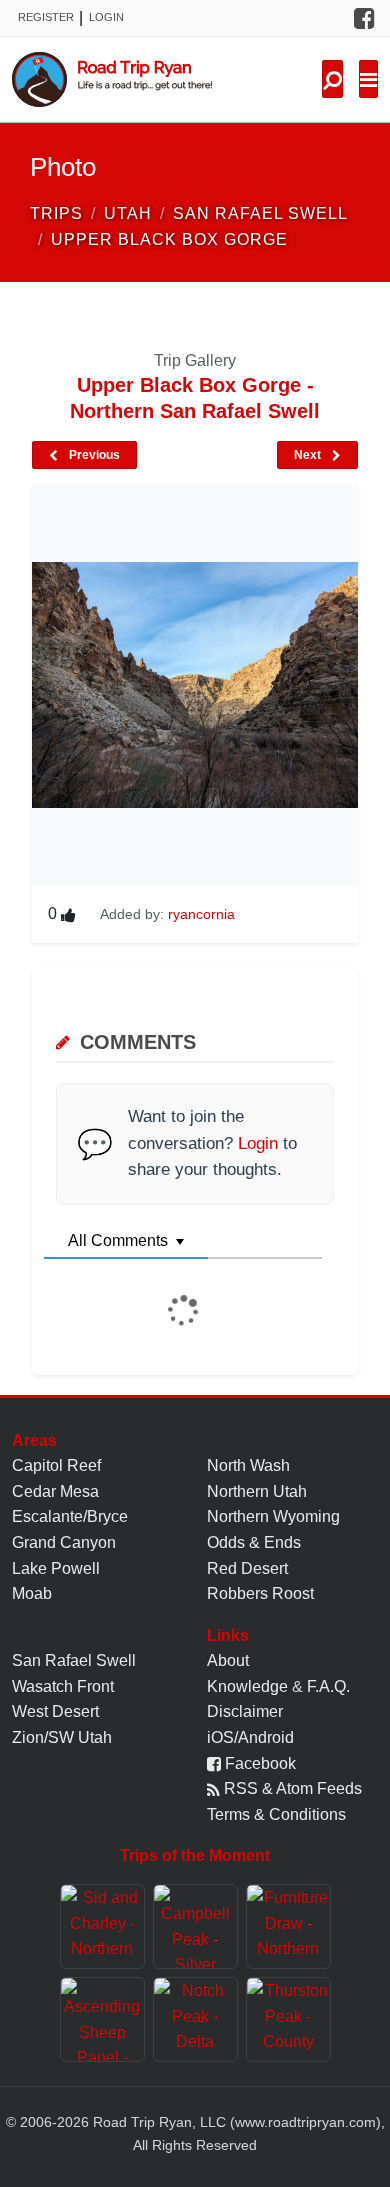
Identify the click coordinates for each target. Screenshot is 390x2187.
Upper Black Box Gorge (169, 239)
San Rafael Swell (74, 1660)
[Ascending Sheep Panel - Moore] (102, 2019)
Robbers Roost (260, 1593)
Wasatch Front (63, 1686)
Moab (32, 1593)
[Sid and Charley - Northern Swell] (102, 1926)
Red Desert (247, 1568)
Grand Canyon (64, 1542)
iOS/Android (250, 1737)
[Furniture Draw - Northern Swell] (288, 1926)
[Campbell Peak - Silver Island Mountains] (195, 1926)
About (228, 1660)
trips (56, 213)
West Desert (55, 1711)
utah (128, 213)
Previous (93, 455)
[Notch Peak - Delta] (195, 2019)
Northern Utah (257, 1491)
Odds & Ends (254, 1542)
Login (106, 17)
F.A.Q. (328, 1686)
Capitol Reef (56, 1465)
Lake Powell (56, 1568)
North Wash (248, 1465)
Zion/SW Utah (62, 1737)
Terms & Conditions (276, 1814)
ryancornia (201, 914)
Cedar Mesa (55, 1491)
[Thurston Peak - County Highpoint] (288, 2019)
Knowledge (247, 1686)
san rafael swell (260, 213)
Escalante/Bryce (70, 1516)
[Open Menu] (368, 79)
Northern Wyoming (273, 1516)
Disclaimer (245, 1711)
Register (46, 17)
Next (309, 455)
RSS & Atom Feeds (291, 1788)
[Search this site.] (332, 79)
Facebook (258, 1763)
